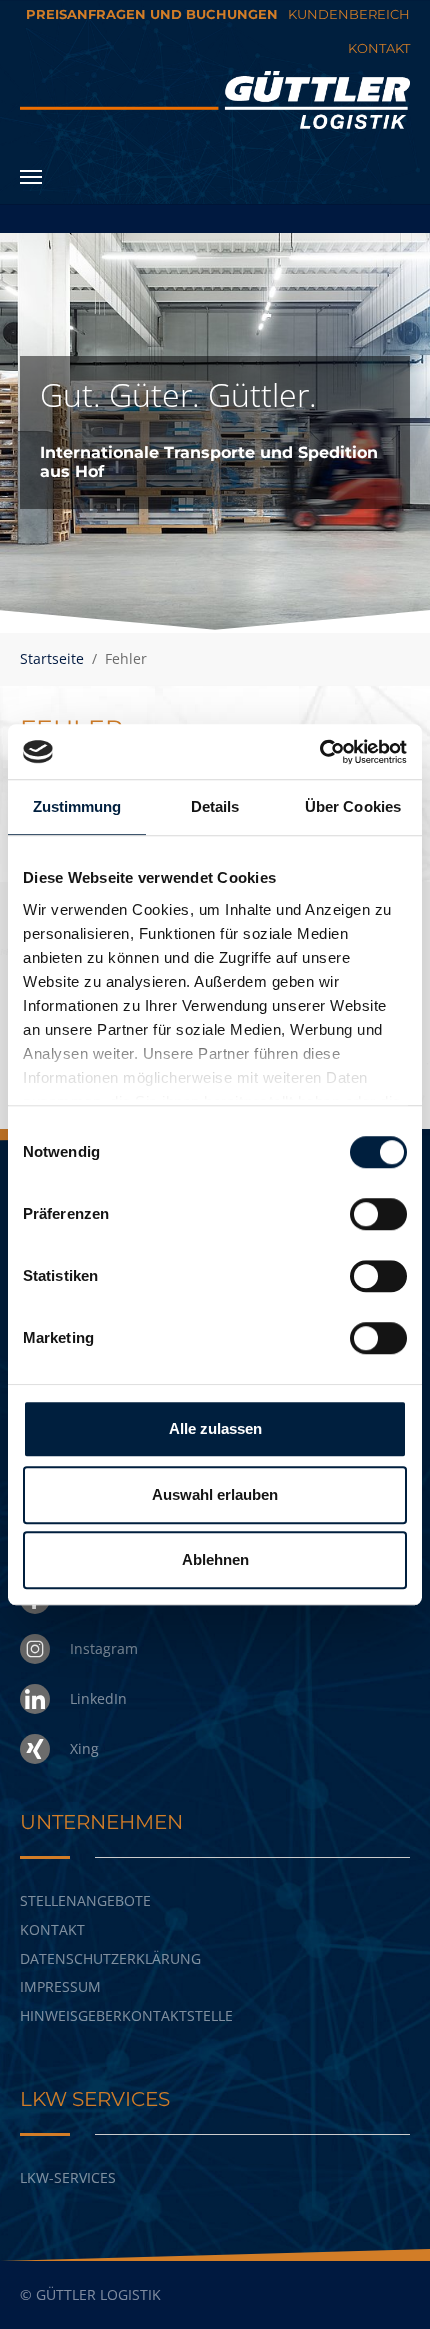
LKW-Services (68, 2177)
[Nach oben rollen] (388, 2287)
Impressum (60, 1986)
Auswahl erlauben (215, 1494)
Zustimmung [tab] (77, 806)
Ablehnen (215, 1559)
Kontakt (52, 1929)
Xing (84, 1748)
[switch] (378, 1214)
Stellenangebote (85, 1900)
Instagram (104, 1648)
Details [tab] (215, 806)
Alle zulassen (215, 1428)
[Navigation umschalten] (31, 177)
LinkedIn (98, 1698)
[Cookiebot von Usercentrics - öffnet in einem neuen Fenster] (319, 752)
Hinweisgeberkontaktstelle (126, 2015)
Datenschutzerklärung (110, 1958)
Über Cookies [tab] (353, 806)
